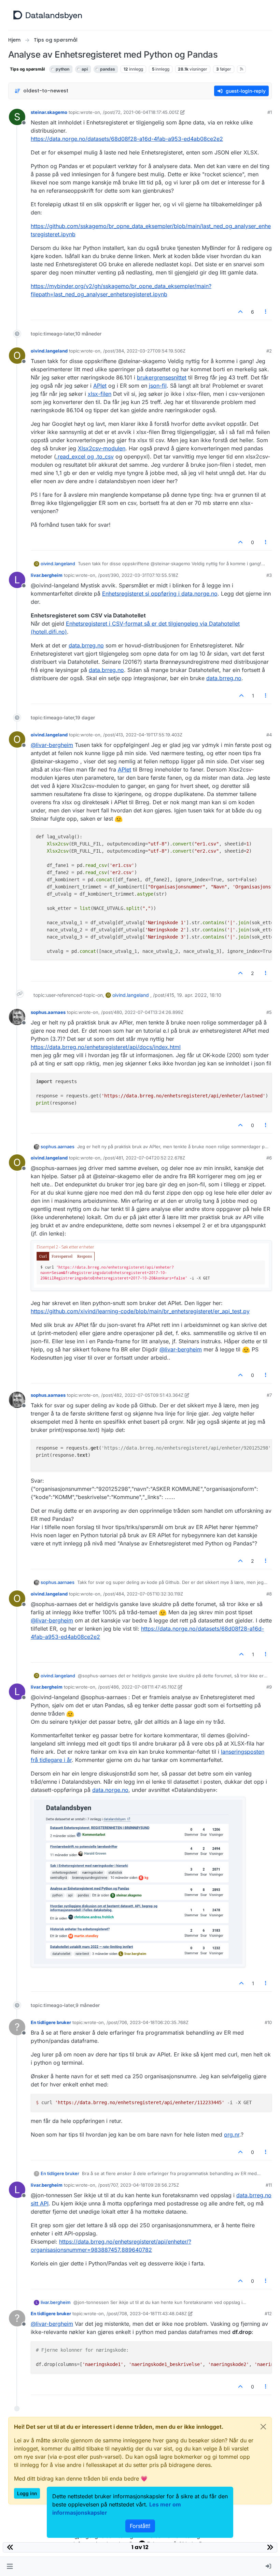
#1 (270, 112)
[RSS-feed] (242, 69)
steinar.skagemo (49, 112)
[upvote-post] (240, 312)
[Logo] (48, 15)
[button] (10, 2566)
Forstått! (140, 2526)
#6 (269, 1158)
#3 (269, 575)
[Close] (263, 2427)
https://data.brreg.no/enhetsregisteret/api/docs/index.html (106, 1047)
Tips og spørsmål (27, 69)
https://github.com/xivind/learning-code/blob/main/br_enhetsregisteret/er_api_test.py (140, 1311)
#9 (269, 1687)
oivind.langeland (49, 351)
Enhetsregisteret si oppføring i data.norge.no (160, 594)
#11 (269, 2185)
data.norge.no (110, 1790)
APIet (100, 386)
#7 (269, 1395)
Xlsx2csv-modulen (102, 448)
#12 (268, 2313)
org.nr (232, 2135)
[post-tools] (266, 312)
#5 (269, 1012)
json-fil (158, 386)
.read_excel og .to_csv (85, 456)
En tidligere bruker (51, 2022)
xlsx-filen (100, 394)
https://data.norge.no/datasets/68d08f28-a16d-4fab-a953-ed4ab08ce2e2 (127, 139)
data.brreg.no (86, 645)
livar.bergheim (47, 575)
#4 (269, 735)
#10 (268, 2022)
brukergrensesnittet (162, 377)
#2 (269, 351)
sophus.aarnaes (48, 1012)
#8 (269, 1594)
